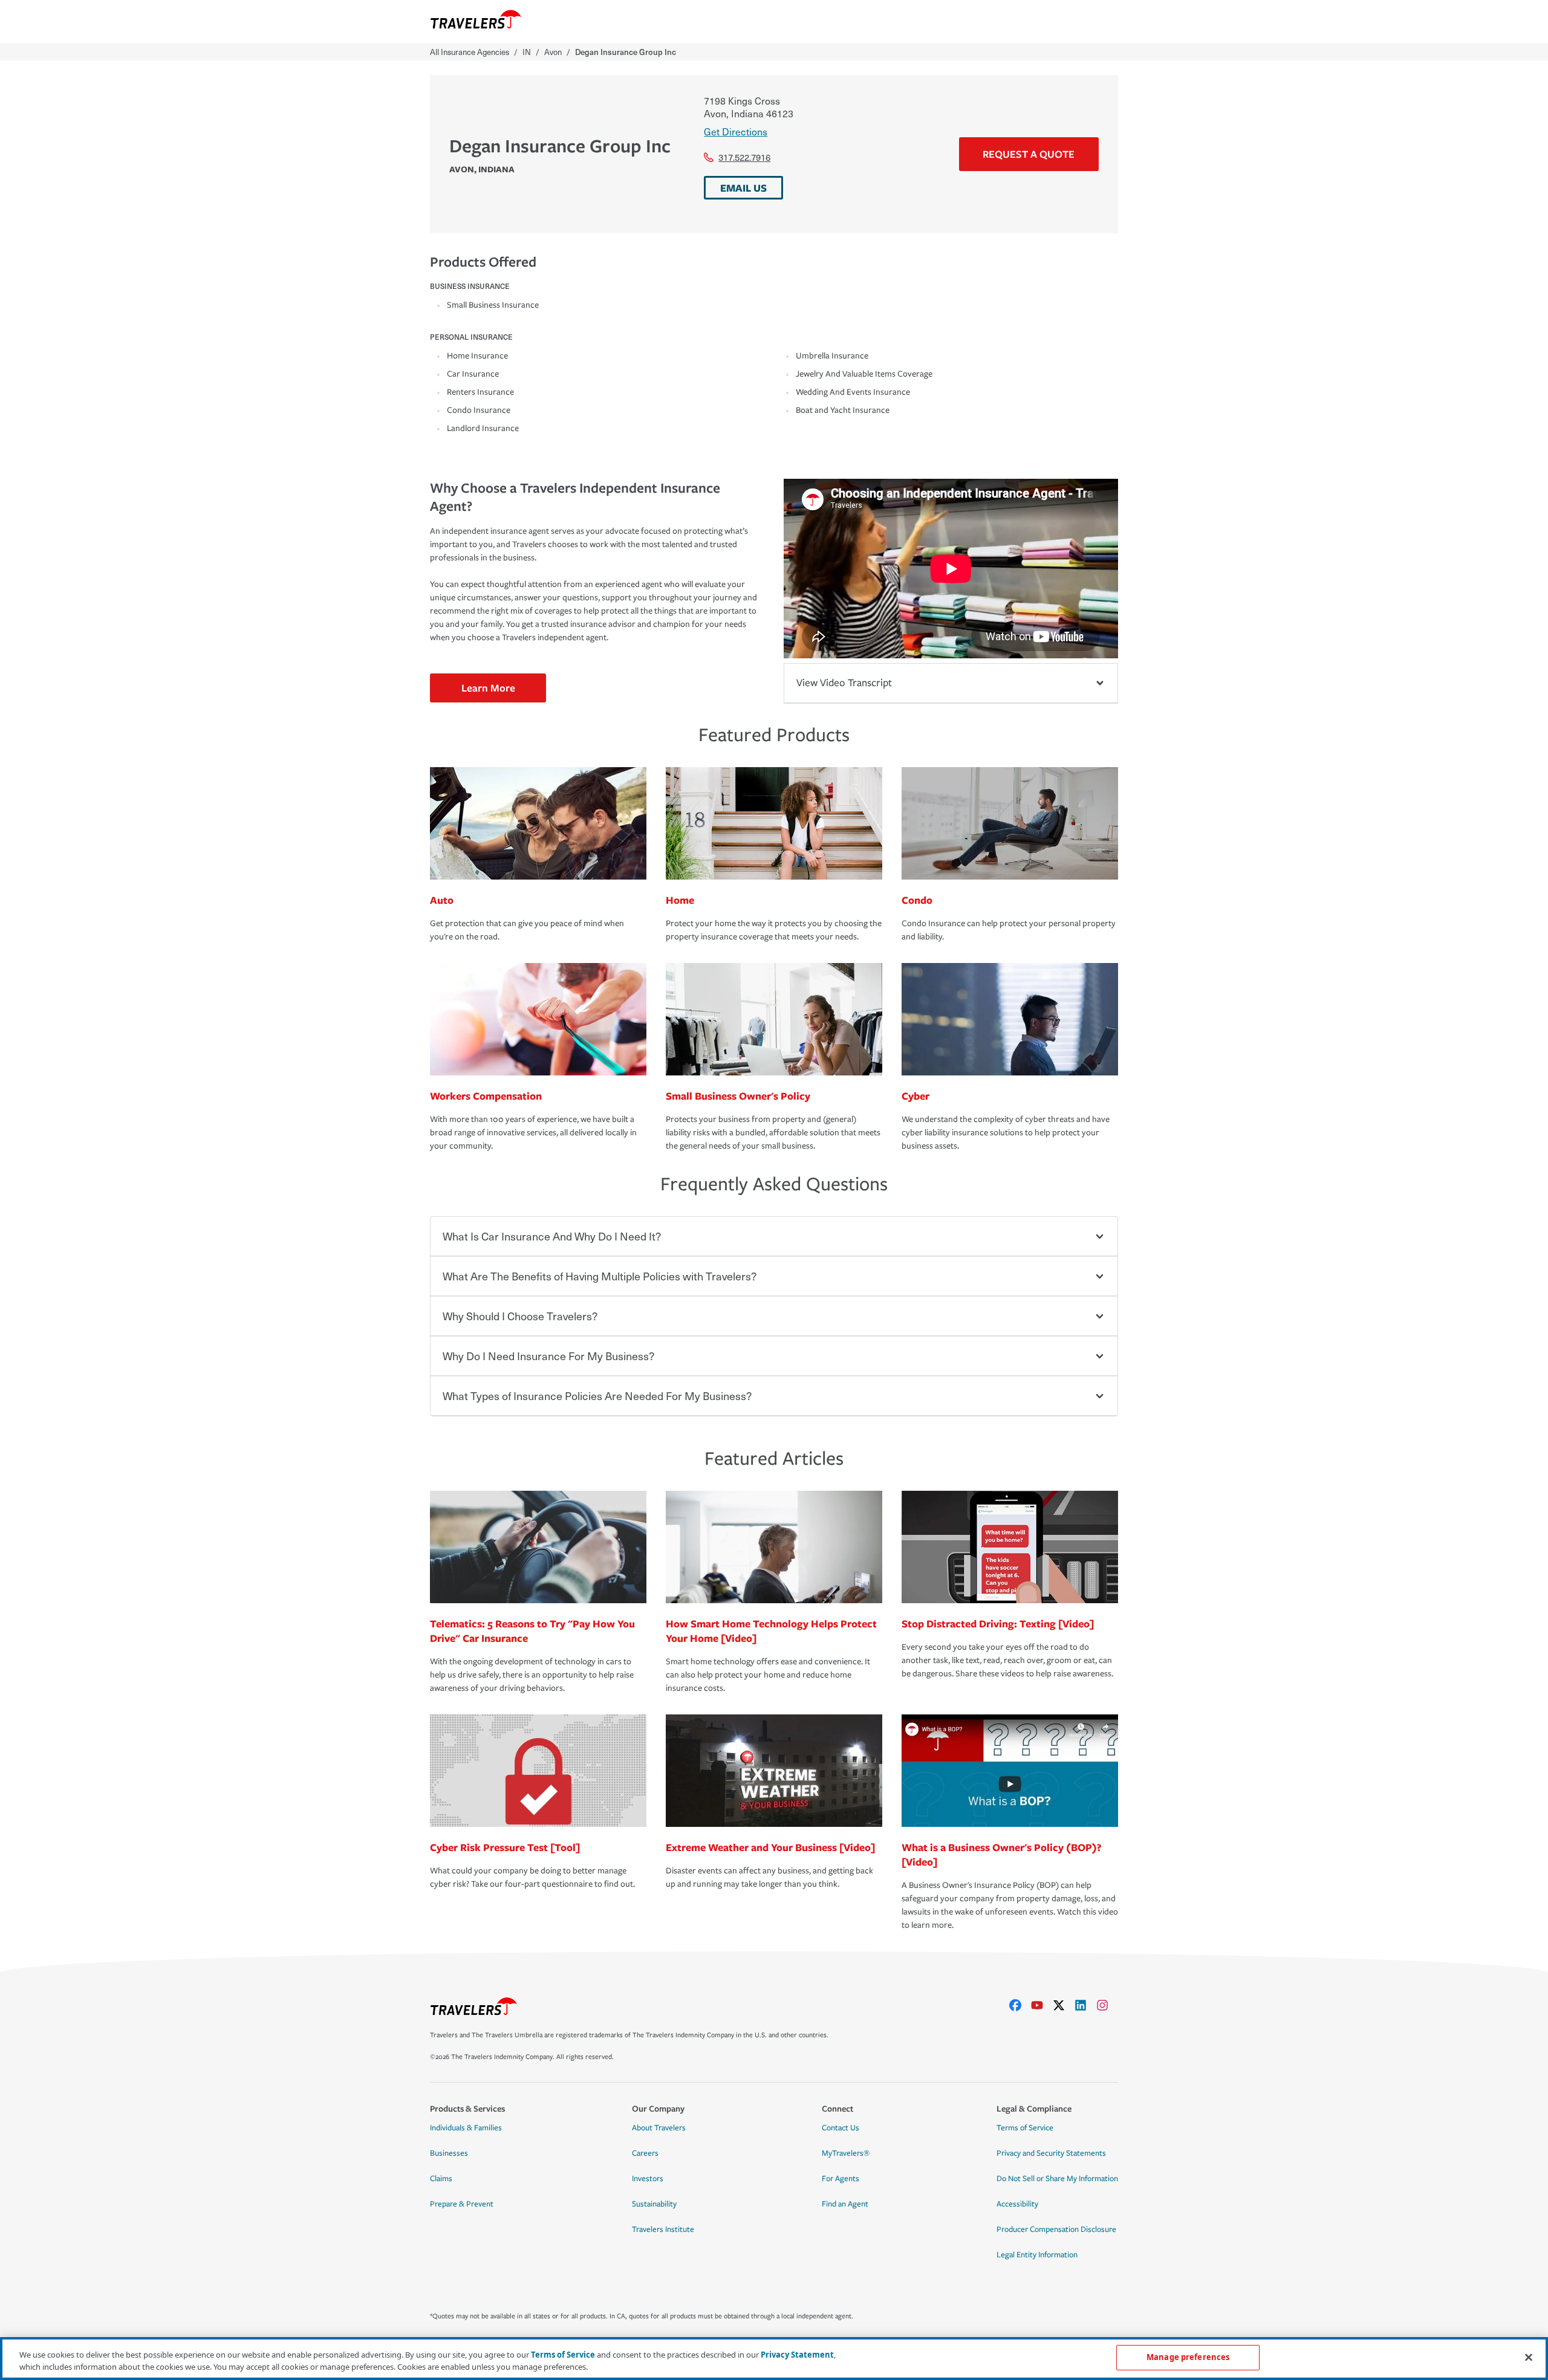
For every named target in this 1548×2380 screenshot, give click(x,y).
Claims (441, 2179)
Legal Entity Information (1037, 2255)
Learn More (488, 688)
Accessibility (1017, 2204)
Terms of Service (1025, 2128)
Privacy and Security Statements (1051, 2153)
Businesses (449, 2153)
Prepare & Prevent (462, 2204)
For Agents (841, 2179)
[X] (1064, 2005)
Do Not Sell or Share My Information (1057, 2179)
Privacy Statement (797, 2355)
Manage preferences (1188, 2357)
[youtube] (1042, 2005)
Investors (648, 2179)
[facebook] (1020, 2005)
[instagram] (1107, 2005)
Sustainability (654, 2204)
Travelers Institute (663, 2229)
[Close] (1529, 2357)
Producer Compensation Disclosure (1056, 2229)
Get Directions (736, 131)
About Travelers (659, 2128)
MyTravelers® (846, 2153)
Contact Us (841, 2128)
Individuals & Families (466, 2128)
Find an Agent (845, 2204)
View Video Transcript (844, 683)
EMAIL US (743, 188)
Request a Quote (1029, 154)
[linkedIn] (1085, 2005)
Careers (645, 2153)
